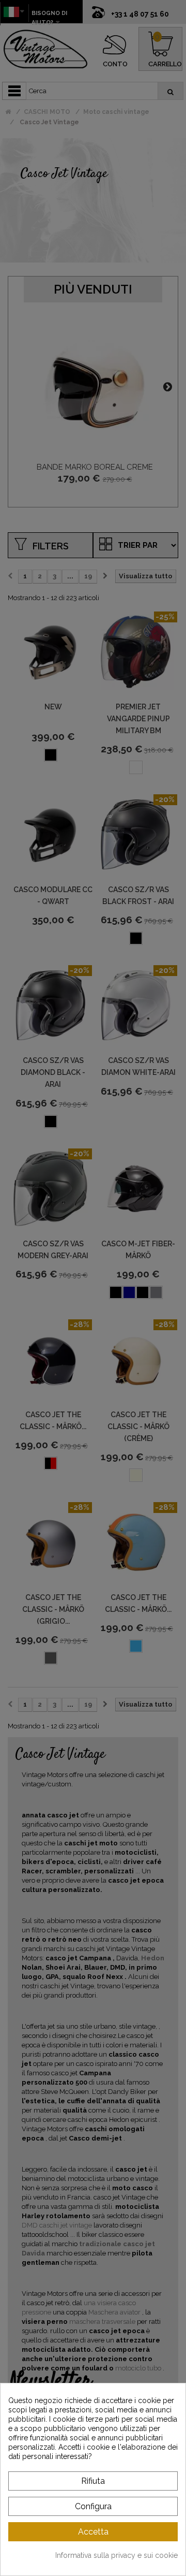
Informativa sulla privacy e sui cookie (117, 2555)
